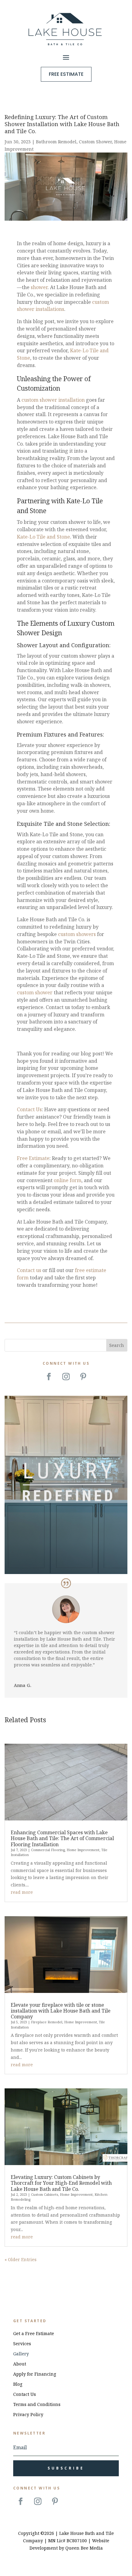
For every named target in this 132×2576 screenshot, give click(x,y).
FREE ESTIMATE (66, 74)
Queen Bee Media (84, 2548)
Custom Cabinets (45, 2194)
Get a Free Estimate (34, 2333)
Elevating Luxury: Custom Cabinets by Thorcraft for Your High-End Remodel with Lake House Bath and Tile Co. (61, 2183)
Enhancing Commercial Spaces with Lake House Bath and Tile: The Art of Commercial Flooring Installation (62, 1838)
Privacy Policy (28, 2414)
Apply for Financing (35, 2374)
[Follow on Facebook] (49, 1377)
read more (22, 1892)
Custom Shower (95, 142)
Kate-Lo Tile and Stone (43, 537)
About (20, 2364)
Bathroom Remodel (56, 142)
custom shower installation (53, 400)
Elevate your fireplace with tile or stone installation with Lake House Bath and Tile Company (61, 2011)
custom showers (77, 934)
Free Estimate (33, 1158)
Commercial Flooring (48, 1850)
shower (39, 287)
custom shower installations (63, 306)
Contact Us (29, 1109)
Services (22, 2344)
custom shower (35, 992)
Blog (18, 2384)
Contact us (29, 1270)
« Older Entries (21, 2259)
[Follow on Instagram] (66, 1377)
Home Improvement (83, 1850)
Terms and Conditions (37, 2404)
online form (68, 1180)
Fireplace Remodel (47, 2022)
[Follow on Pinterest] (83, 1377)
